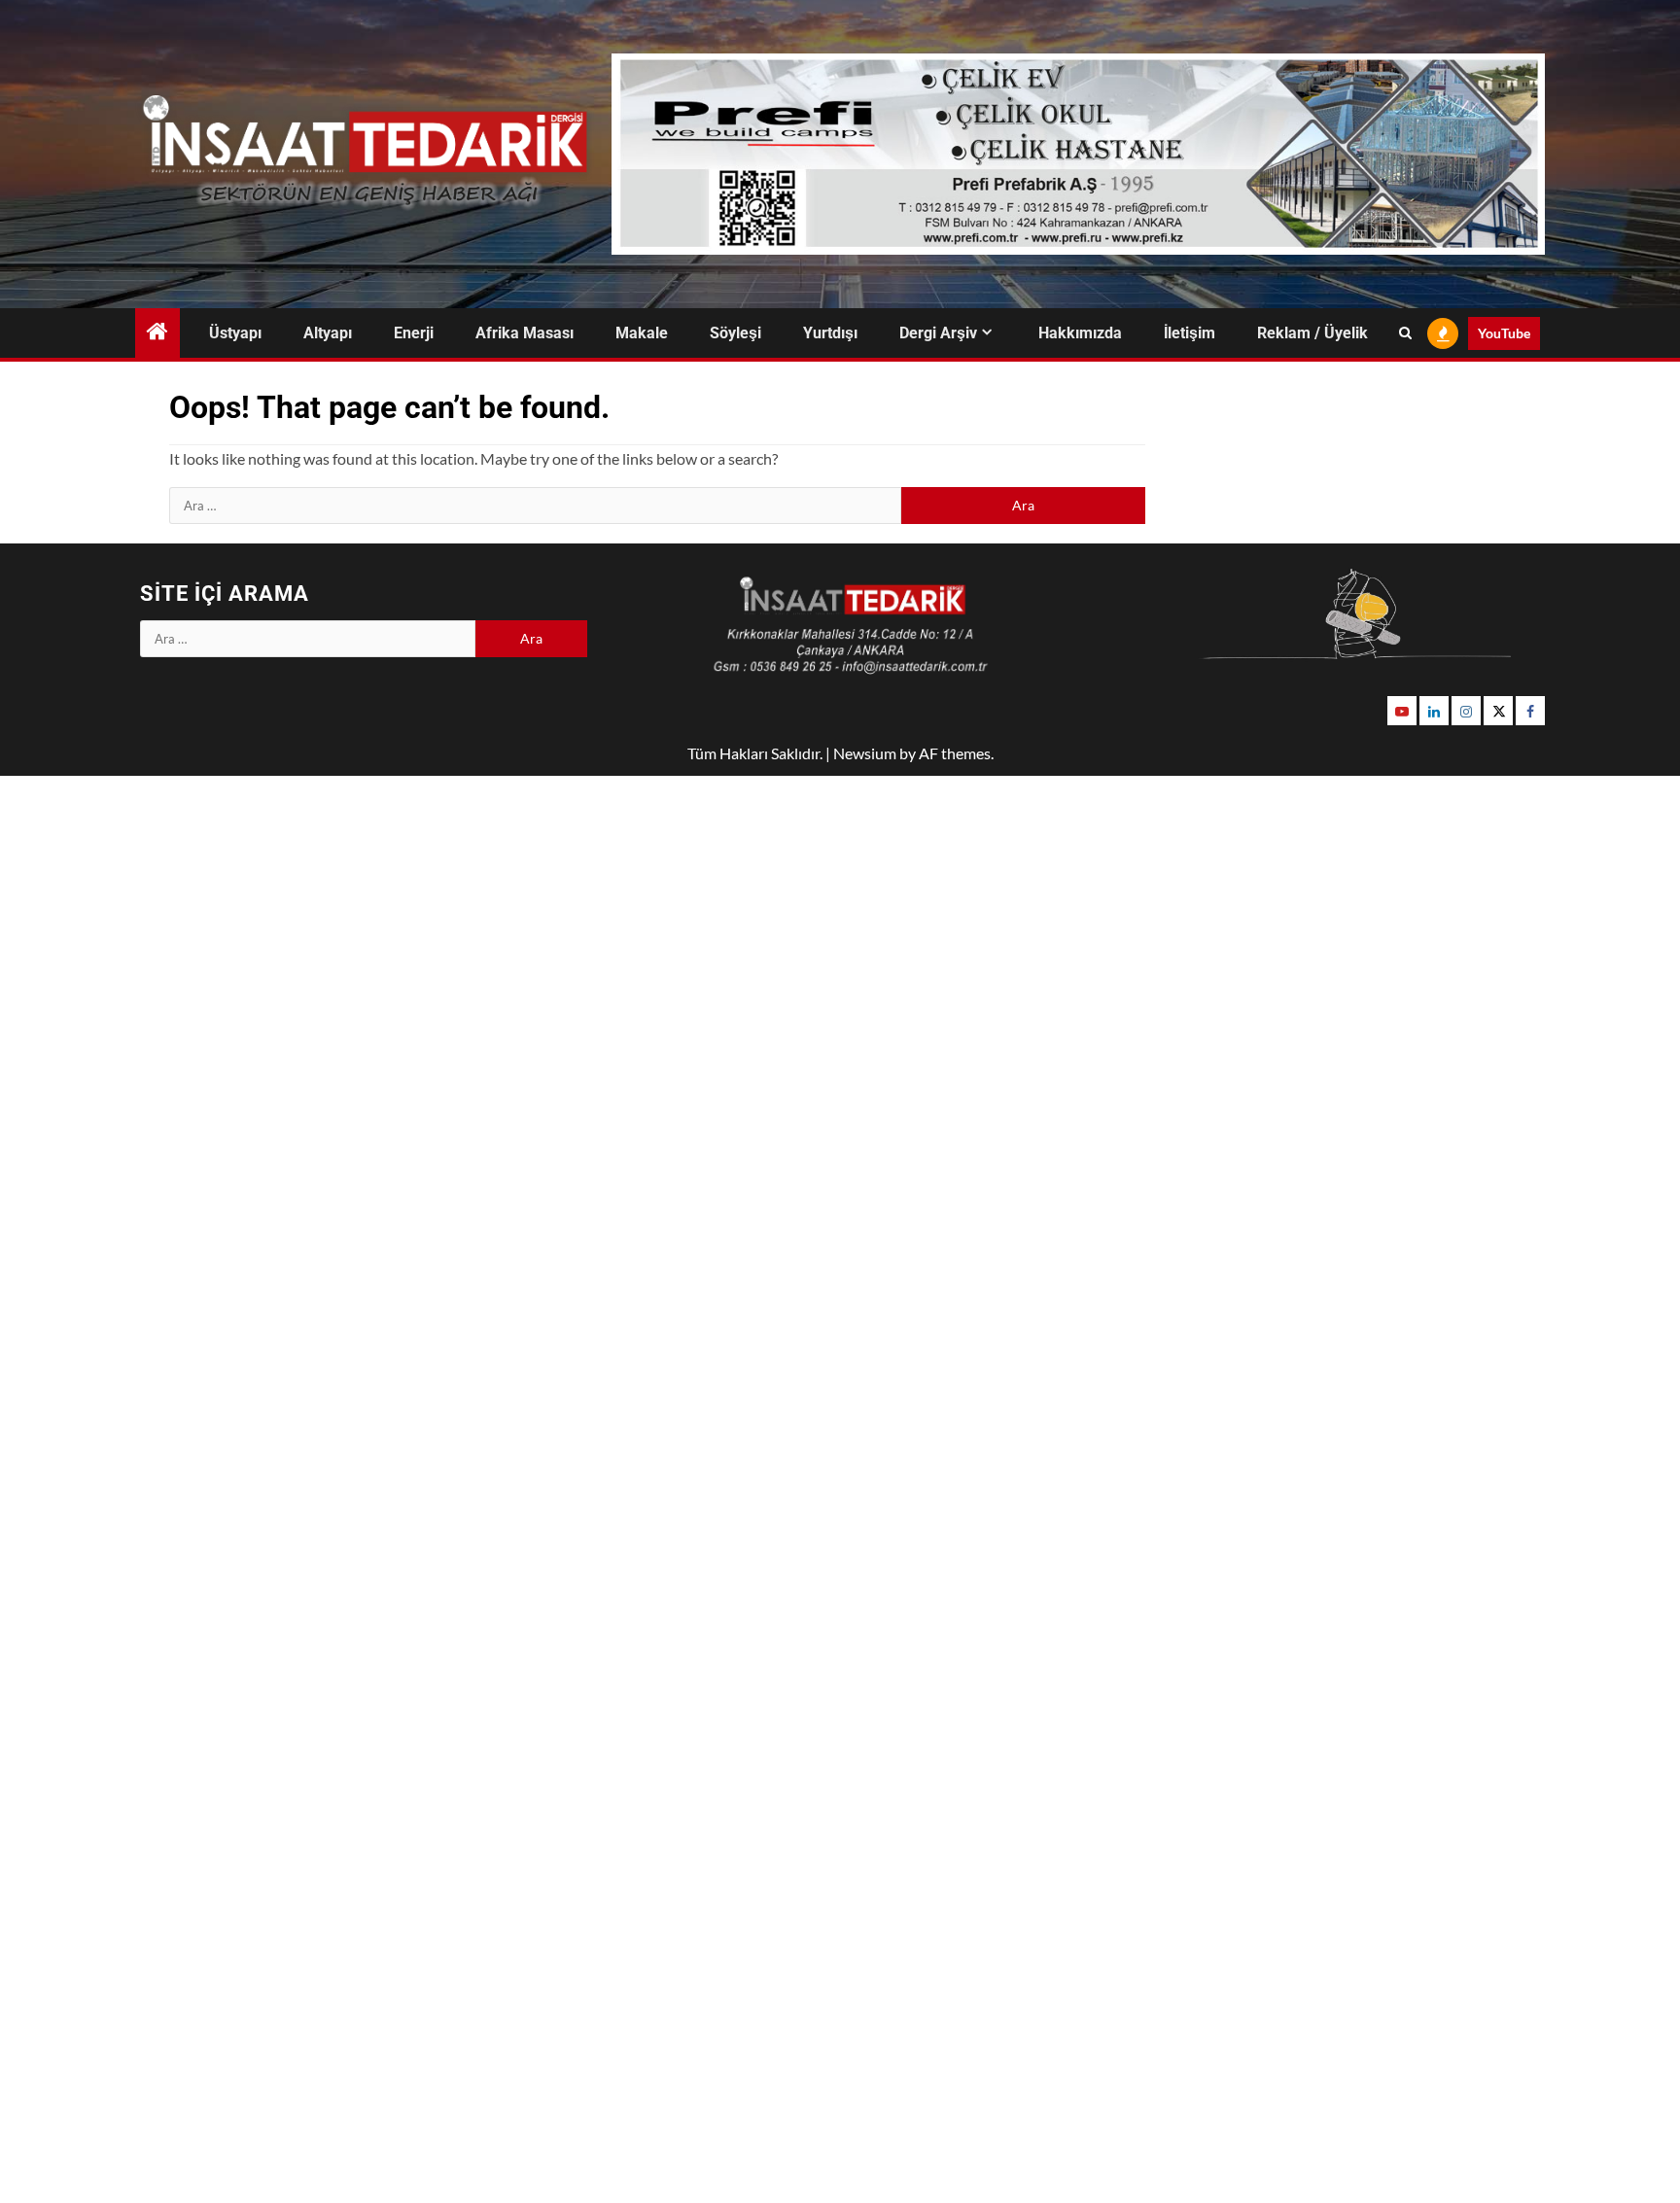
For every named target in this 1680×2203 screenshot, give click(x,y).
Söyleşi (735, 333)
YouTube (1504, 333)
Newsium (865, 753)
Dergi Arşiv (938, 333)
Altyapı (328, 333)
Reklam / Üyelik (1312, 333)
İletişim (1190, 333)
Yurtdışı (830, 333)
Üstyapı (235, 333)
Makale (642, 333)
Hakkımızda (1080, 333)
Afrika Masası (525, 333)
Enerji (414, 333)
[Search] (1405, 333)
